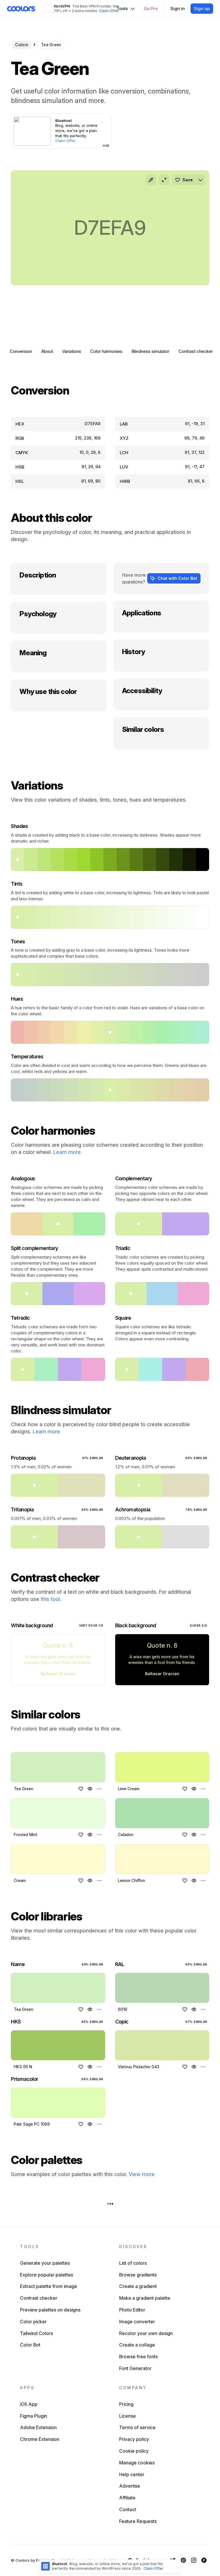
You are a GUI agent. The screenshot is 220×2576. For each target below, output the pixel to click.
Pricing (126, 2404)
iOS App (29, 2404)
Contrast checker (196, 351)
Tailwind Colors (37, 2333)
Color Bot (30, 2345)
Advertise (130, 2486)
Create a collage (137, 2345)
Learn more (67, 1152)
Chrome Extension (40, 2439)
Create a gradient (138, 2286)
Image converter (137, 2322)
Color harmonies (106, 351)
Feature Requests (138, 2521)
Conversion (21, 351)
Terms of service (137, 2427)
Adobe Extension (38, 2427)
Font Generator (135, 2368)
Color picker (33, 2322)
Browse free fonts (139, 2357)
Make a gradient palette (145, 2298)
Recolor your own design (146, 2333)
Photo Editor (132, 2310)
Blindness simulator (150, 351)
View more (142, 2174)
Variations (72, 351)
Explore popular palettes (47, 2275)
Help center (132, 2474)
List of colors (133, 2263)
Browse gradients (138, 2275)
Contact (128, 2509)
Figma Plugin (34, 2416)
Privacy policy (134, 2439)
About (47, 351)
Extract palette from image (49, 2286)
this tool (50, 1599)
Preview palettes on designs (50, 2310)
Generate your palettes (45, 2263)
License (127, 2416)
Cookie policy (134, 2451)
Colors (22, 45)
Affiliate (127, 2498)
